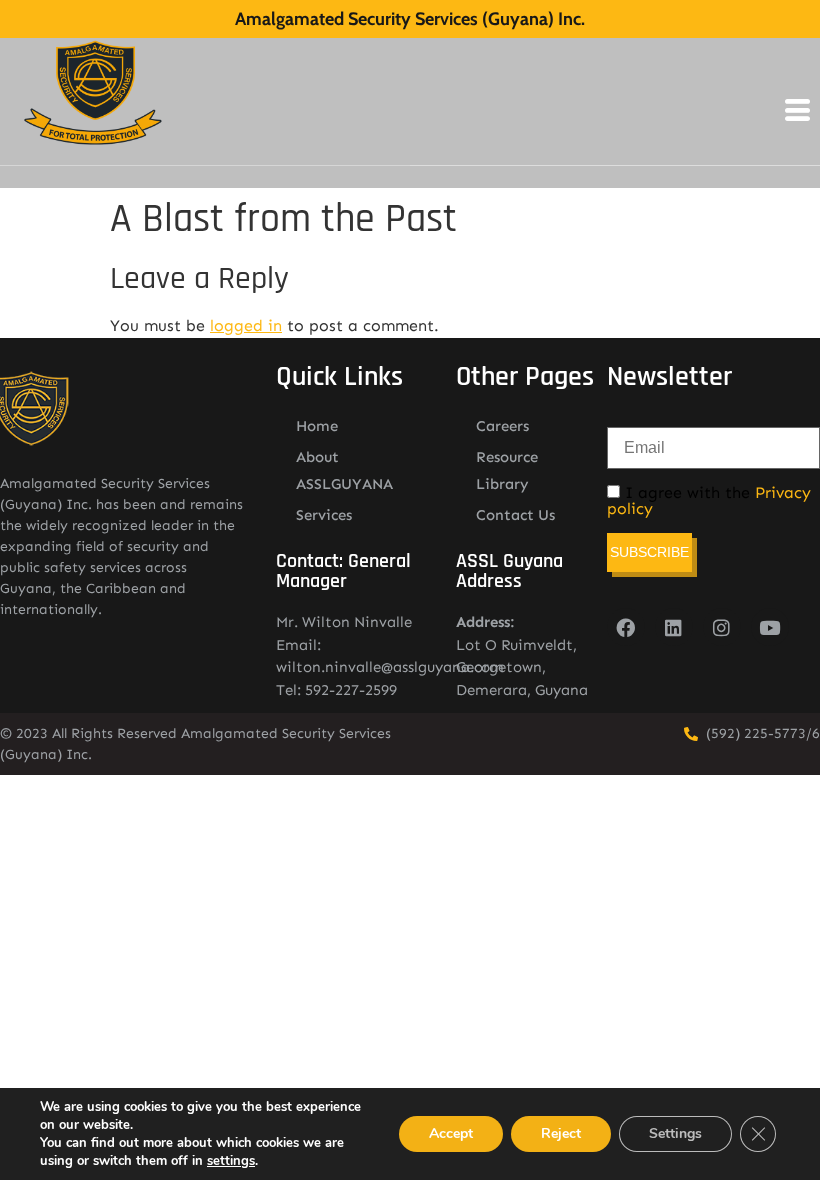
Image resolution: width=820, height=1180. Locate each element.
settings (231, 1161)
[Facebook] (626, 627)
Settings (675, 1133)
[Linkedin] (674, 627)
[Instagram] (722, 627)
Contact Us (515, 515)
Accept (451, 1133)
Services (324, 515)
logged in (246, 325)
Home (317, 426)
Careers (502, 426)
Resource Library (507, 470)
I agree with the (709, 501)
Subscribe (649, 552)
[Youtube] (770, 627)
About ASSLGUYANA (344, 470)
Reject (561, 1133)
